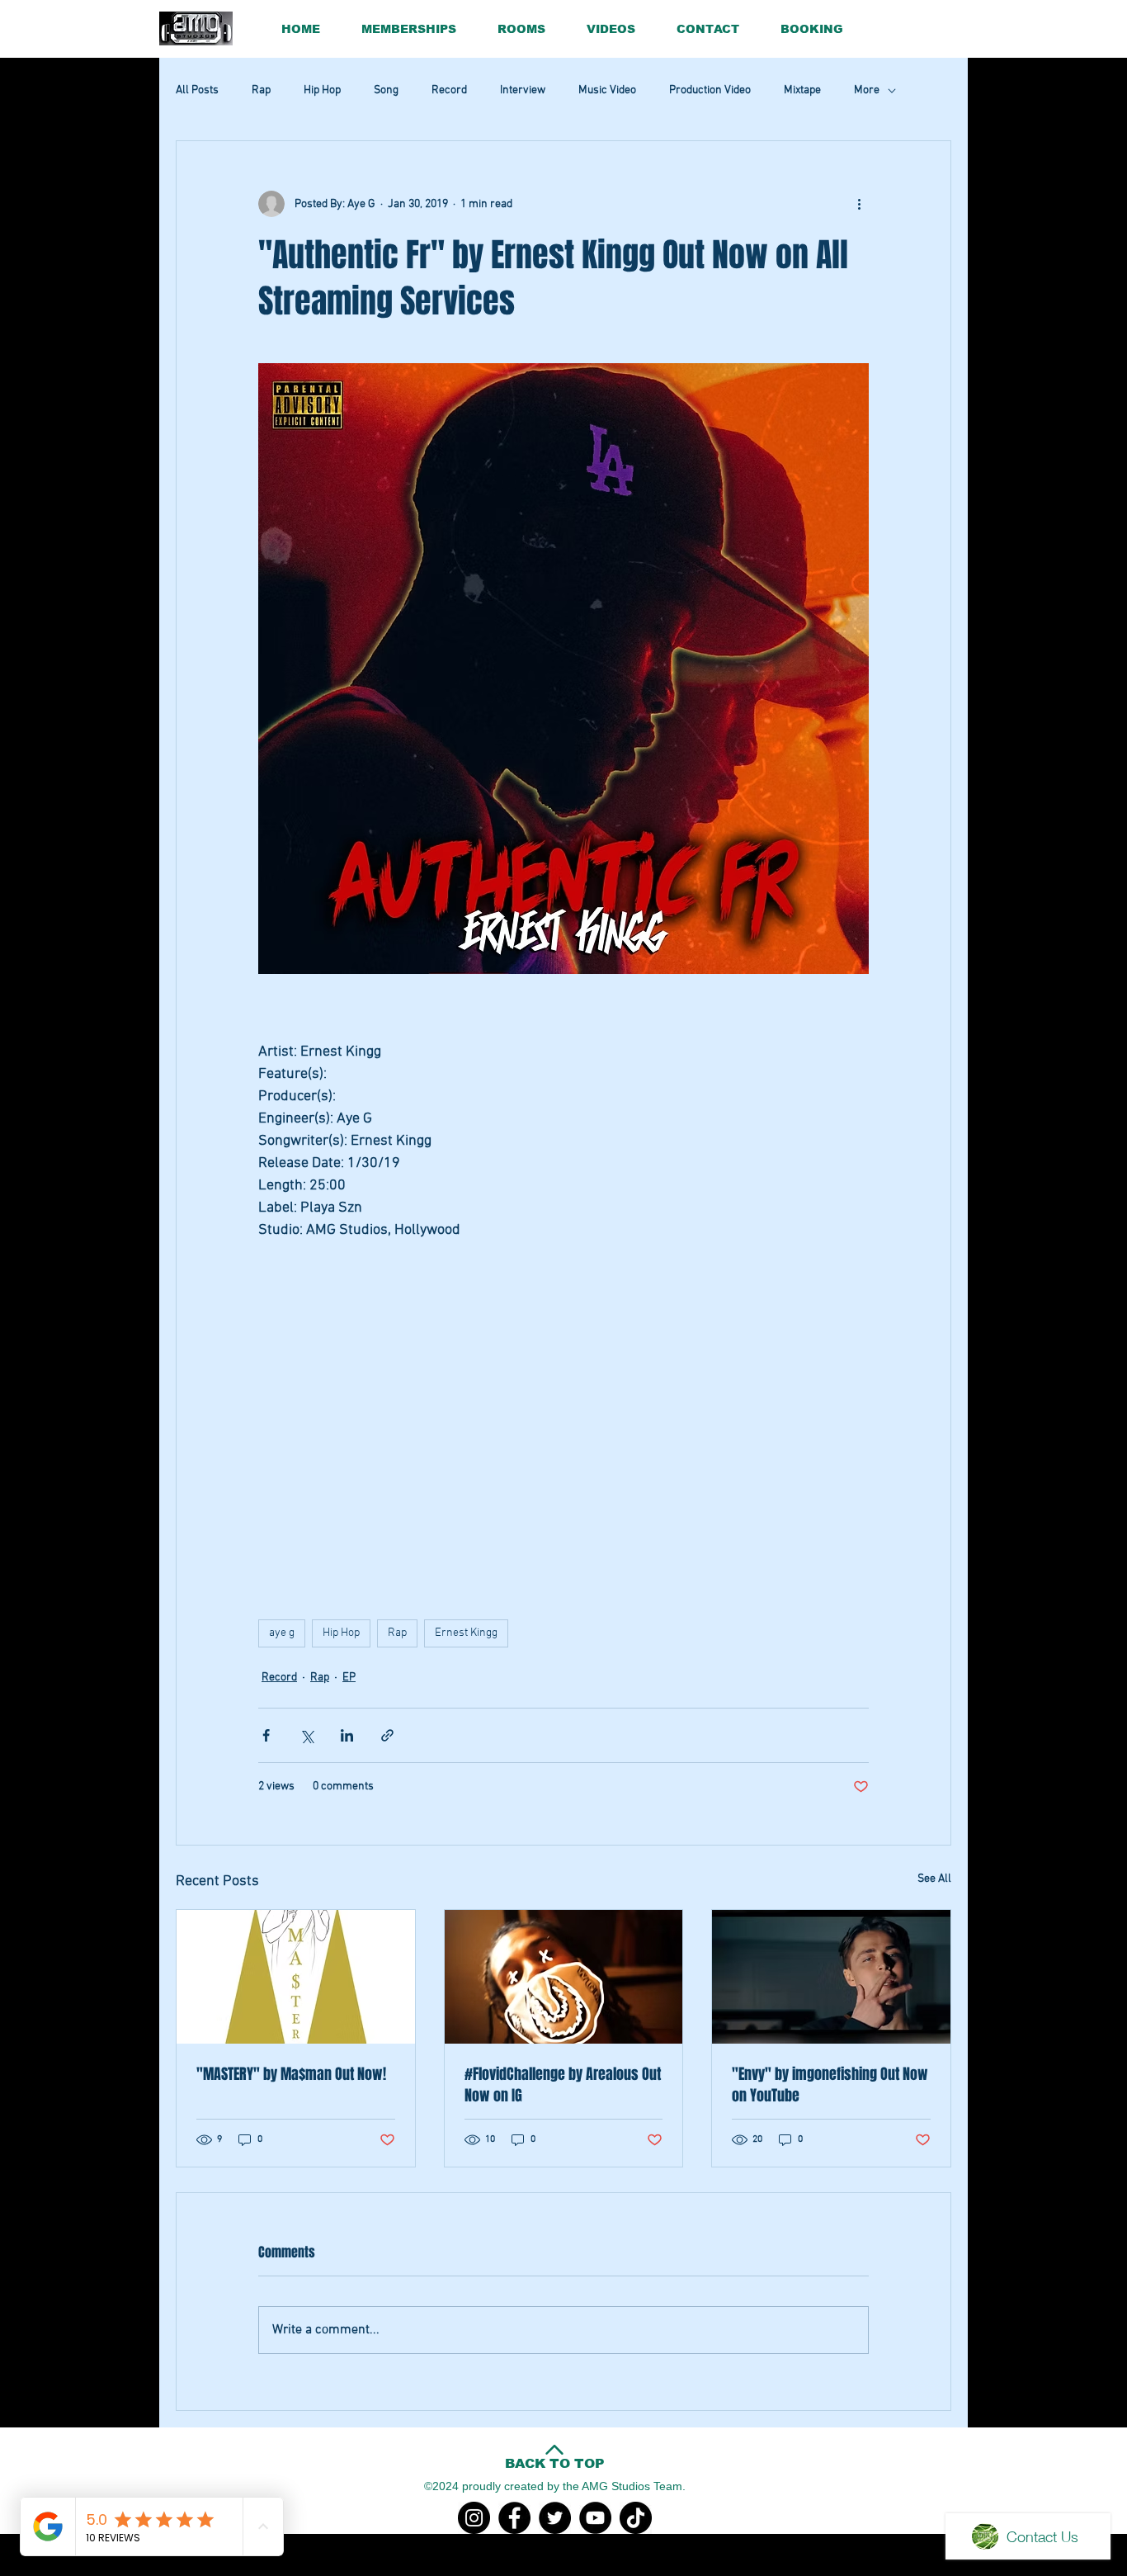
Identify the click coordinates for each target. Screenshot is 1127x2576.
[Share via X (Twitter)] (307, 1735)
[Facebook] (514, 2518)
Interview (523, 90)
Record (449, 90)
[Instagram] (474, 2518)
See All (934, 1879)
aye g (282, 1633)
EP (349, 1678)
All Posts (197, 90)
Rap (261, 90)
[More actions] (859, 204)
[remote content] (564, 1422)
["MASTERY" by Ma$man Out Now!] (296, 1977)
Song (386, 90)
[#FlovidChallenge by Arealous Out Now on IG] (564, 1977)
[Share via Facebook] (266, 1735)
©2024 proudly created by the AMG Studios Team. (555, 2486)
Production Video (710, 90)
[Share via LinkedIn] (347, 1735)
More (867, 90)
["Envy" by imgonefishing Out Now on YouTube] (831, 1977)
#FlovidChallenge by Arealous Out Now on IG (563, 2085)
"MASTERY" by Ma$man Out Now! (291, 2074)
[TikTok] (636, 2518)
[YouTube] (595, 2518)
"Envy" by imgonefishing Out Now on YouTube (830, 2085)
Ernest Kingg (466, 1633)
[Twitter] (555, 2518)
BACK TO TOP (555, 2463)
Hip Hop (322, 90)
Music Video (607, 90)
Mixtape (802, 90)
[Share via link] (387, 1735)
